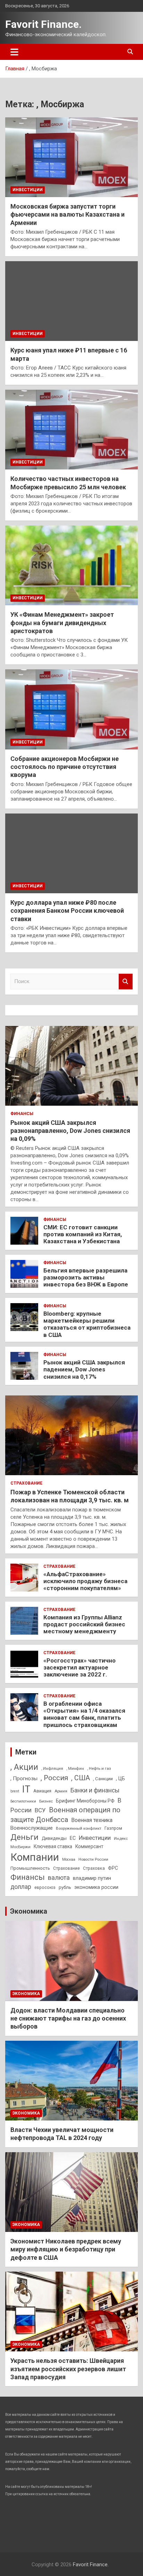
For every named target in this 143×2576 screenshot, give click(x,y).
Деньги (24, 1837)
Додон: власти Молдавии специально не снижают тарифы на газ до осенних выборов (68, 2018)
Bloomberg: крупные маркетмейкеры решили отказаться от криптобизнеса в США (87, 1324)
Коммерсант (89, 1846)
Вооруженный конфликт (79, 1828)
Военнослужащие (32, 1828)
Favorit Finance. (43, 24)
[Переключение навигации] (14, 52)
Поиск (126, 982)
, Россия (54, 1778)
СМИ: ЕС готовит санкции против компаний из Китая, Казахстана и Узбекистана (83, 1234)
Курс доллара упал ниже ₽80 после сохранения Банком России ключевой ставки (67, 911)
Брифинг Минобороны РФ (85, 1801)
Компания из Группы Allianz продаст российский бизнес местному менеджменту (84, 1624)
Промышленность (30, 1868)
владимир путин (92, 1878)
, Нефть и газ (99, 1768)
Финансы (22, 1114)
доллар (21, 1887)
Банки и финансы (95, 1790)
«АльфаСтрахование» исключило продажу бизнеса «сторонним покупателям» (85, 1581)
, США (81, 1778)
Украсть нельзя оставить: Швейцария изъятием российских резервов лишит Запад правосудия (68, 2369)
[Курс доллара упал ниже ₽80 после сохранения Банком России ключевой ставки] (71, 853)
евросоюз (45, 1888)
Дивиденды (54, 1838)
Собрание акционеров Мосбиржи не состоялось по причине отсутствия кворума (65, 767)
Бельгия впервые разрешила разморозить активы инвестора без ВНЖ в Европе (86, 1278)
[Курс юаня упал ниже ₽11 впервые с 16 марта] (71, 301)
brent (15, 1791)
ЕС (73, 1838)
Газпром (113, 1828)
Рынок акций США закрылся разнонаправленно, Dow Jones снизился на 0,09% (70, 1131)
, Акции (24, 1767)
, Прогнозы (24, 1779)
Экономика (29, 1911)
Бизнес (46, 1801)
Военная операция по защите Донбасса (65, 1815)
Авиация (42, 1791)
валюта (59, 1878)
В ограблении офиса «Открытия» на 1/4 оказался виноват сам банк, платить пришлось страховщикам (84, 1714)
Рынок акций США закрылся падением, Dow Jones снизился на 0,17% (84, 1369)
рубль (65, 1887)
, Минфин (75, 1769)
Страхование (26, 1483)
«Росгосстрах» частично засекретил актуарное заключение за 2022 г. (79, 1668)
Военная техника (92, 1820)
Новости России (93, 1859)
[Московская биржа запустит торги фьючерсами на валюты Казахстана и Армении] (71, 157)
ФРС (113, 1868)
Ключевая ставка (53, 1846)
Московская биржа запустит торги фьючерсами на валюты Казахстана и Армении (68, 215)
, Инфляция (52, 1768)
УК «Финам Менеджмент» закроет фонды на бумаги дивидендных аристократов (62, 623)
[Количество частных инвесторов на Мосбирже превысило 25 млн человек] (71, 430)
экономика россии (96, 1887)
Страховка (94, 1868)
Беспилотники (23, 1801)
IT (26, 1789)
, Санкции (103, 1779)
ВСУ (40, 1810)
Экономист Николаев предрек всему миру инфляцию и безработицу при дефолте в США (66, 2249)
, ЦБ (120, 1779)
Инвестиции (28, 190)
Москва (69, 1859)
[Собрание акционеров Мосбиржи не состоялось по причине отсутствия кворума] (71, 710)
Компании (35, 1857)
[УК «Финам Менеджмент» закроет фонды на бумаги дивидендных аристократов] (71, 565)
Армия (61, 1791)
